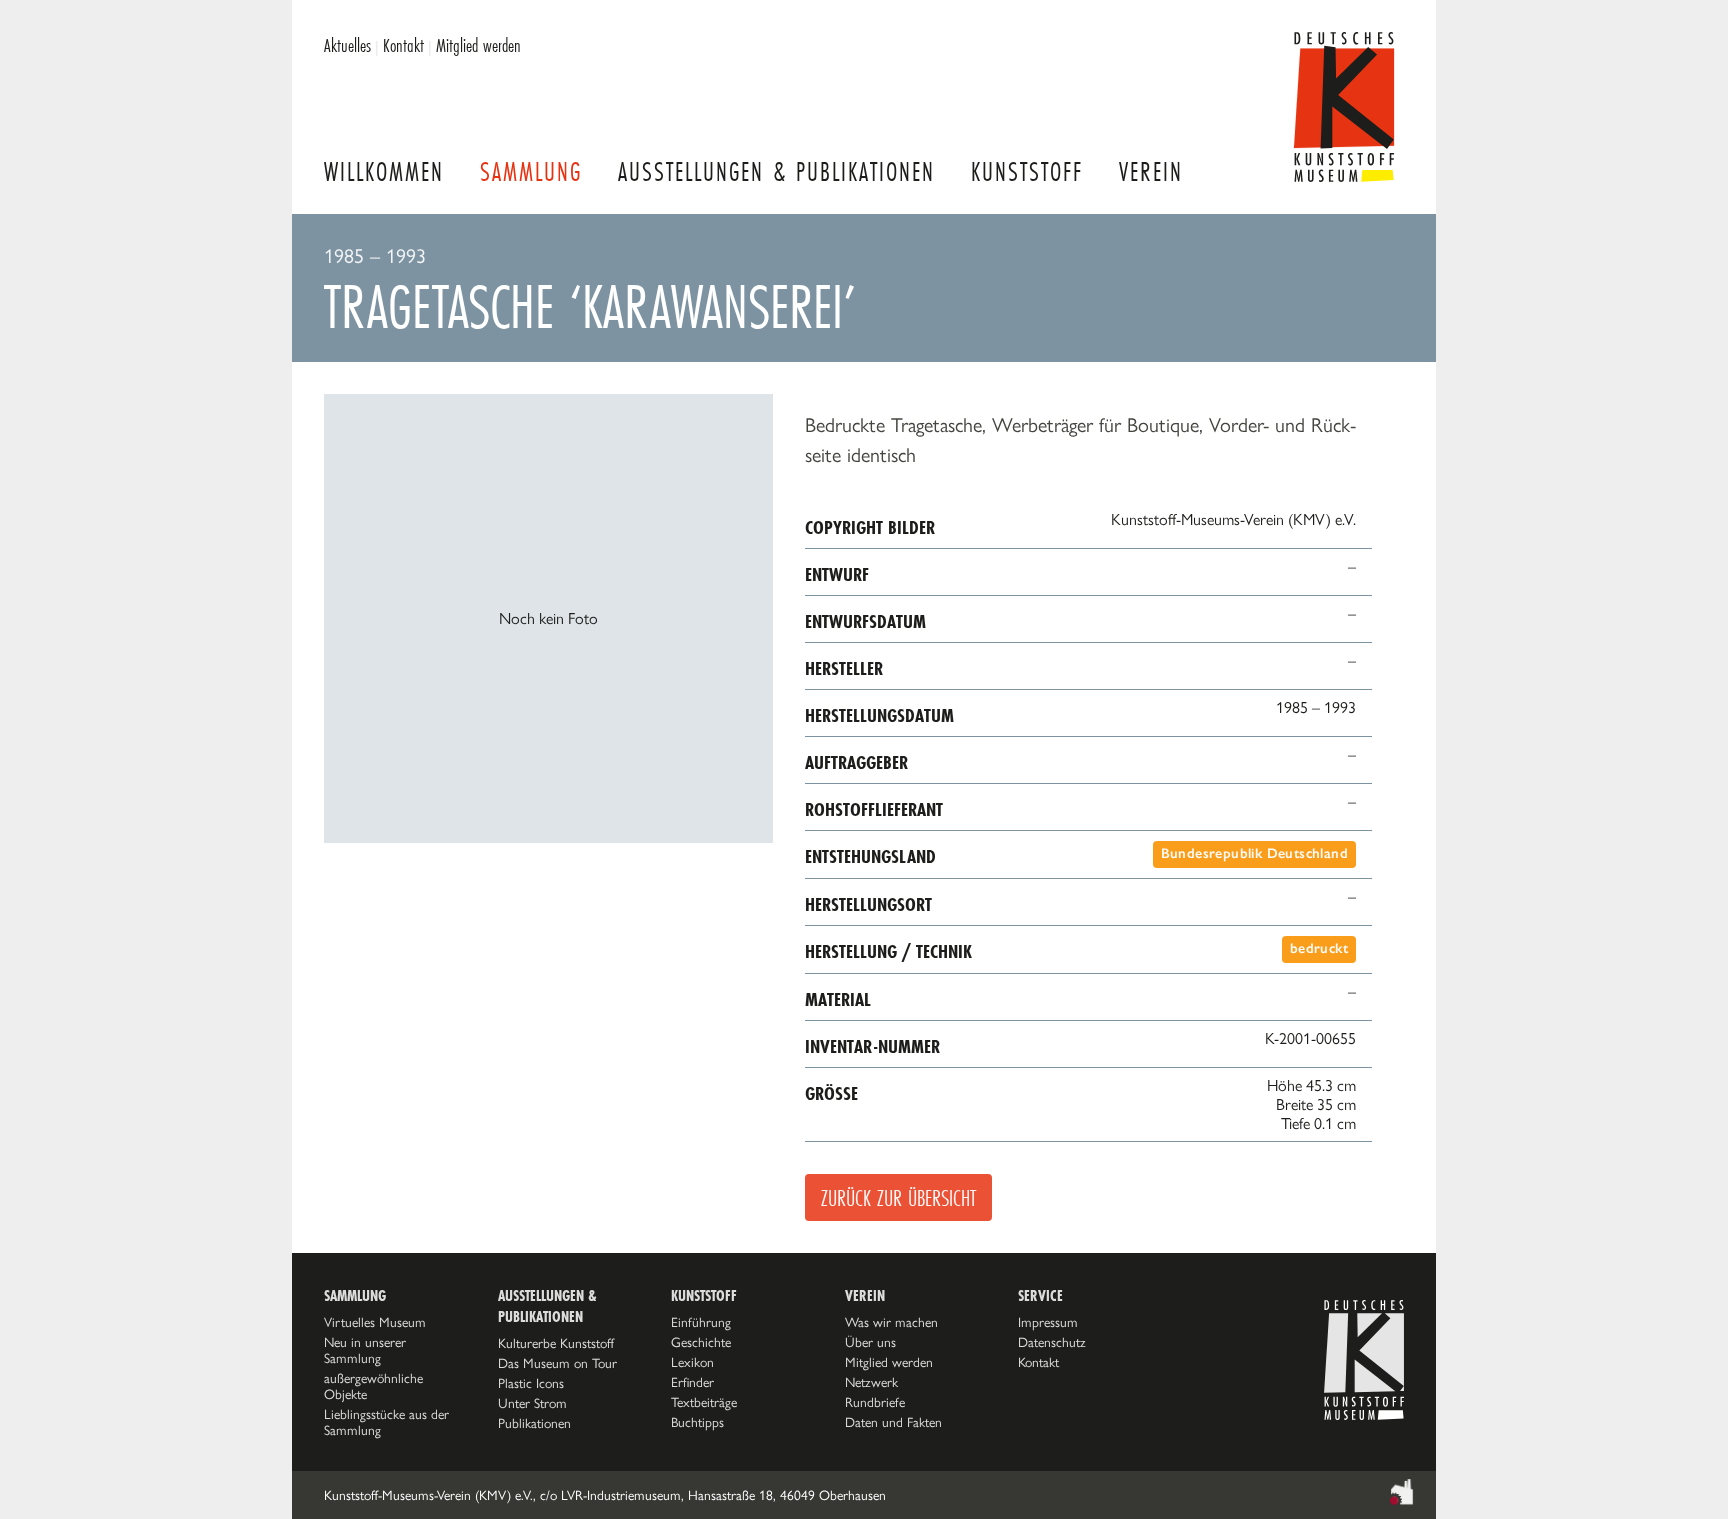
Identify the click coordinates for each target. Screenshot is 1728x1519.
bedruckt (1319, 948)
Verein (1151, 171)
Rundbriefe (875, 1402)
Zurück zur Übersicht (898, 1197)
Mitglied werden (478, 45)
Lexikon (692, 1362)
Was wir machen (891, 1322)
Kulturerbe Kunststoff (556, 1343)
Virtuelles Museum (375, 1322)
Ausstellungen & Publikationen (776, 171)
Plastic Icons (531, 1383)
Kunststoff (1027, 171)
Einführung (701, 1322)
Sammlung (531, 171)
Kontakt (403, 45)
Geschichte (701, 1342)
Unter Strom (532, 1403)
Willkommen (384, 171)
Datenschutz (1052, 1342)
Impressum (1048, 1322)
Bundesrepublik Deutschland (1254, 853)
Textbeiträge (704, 1402)
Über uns (870, 1342)
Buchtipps (697, 1422)
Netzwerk (871, 1382)
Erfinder (692, 1382)
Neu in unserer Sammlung (365, 1350)
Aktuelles (347, 45)
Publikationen (534, 1423)
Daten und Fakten (893, 1422)
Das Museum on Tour (557, 1363)
